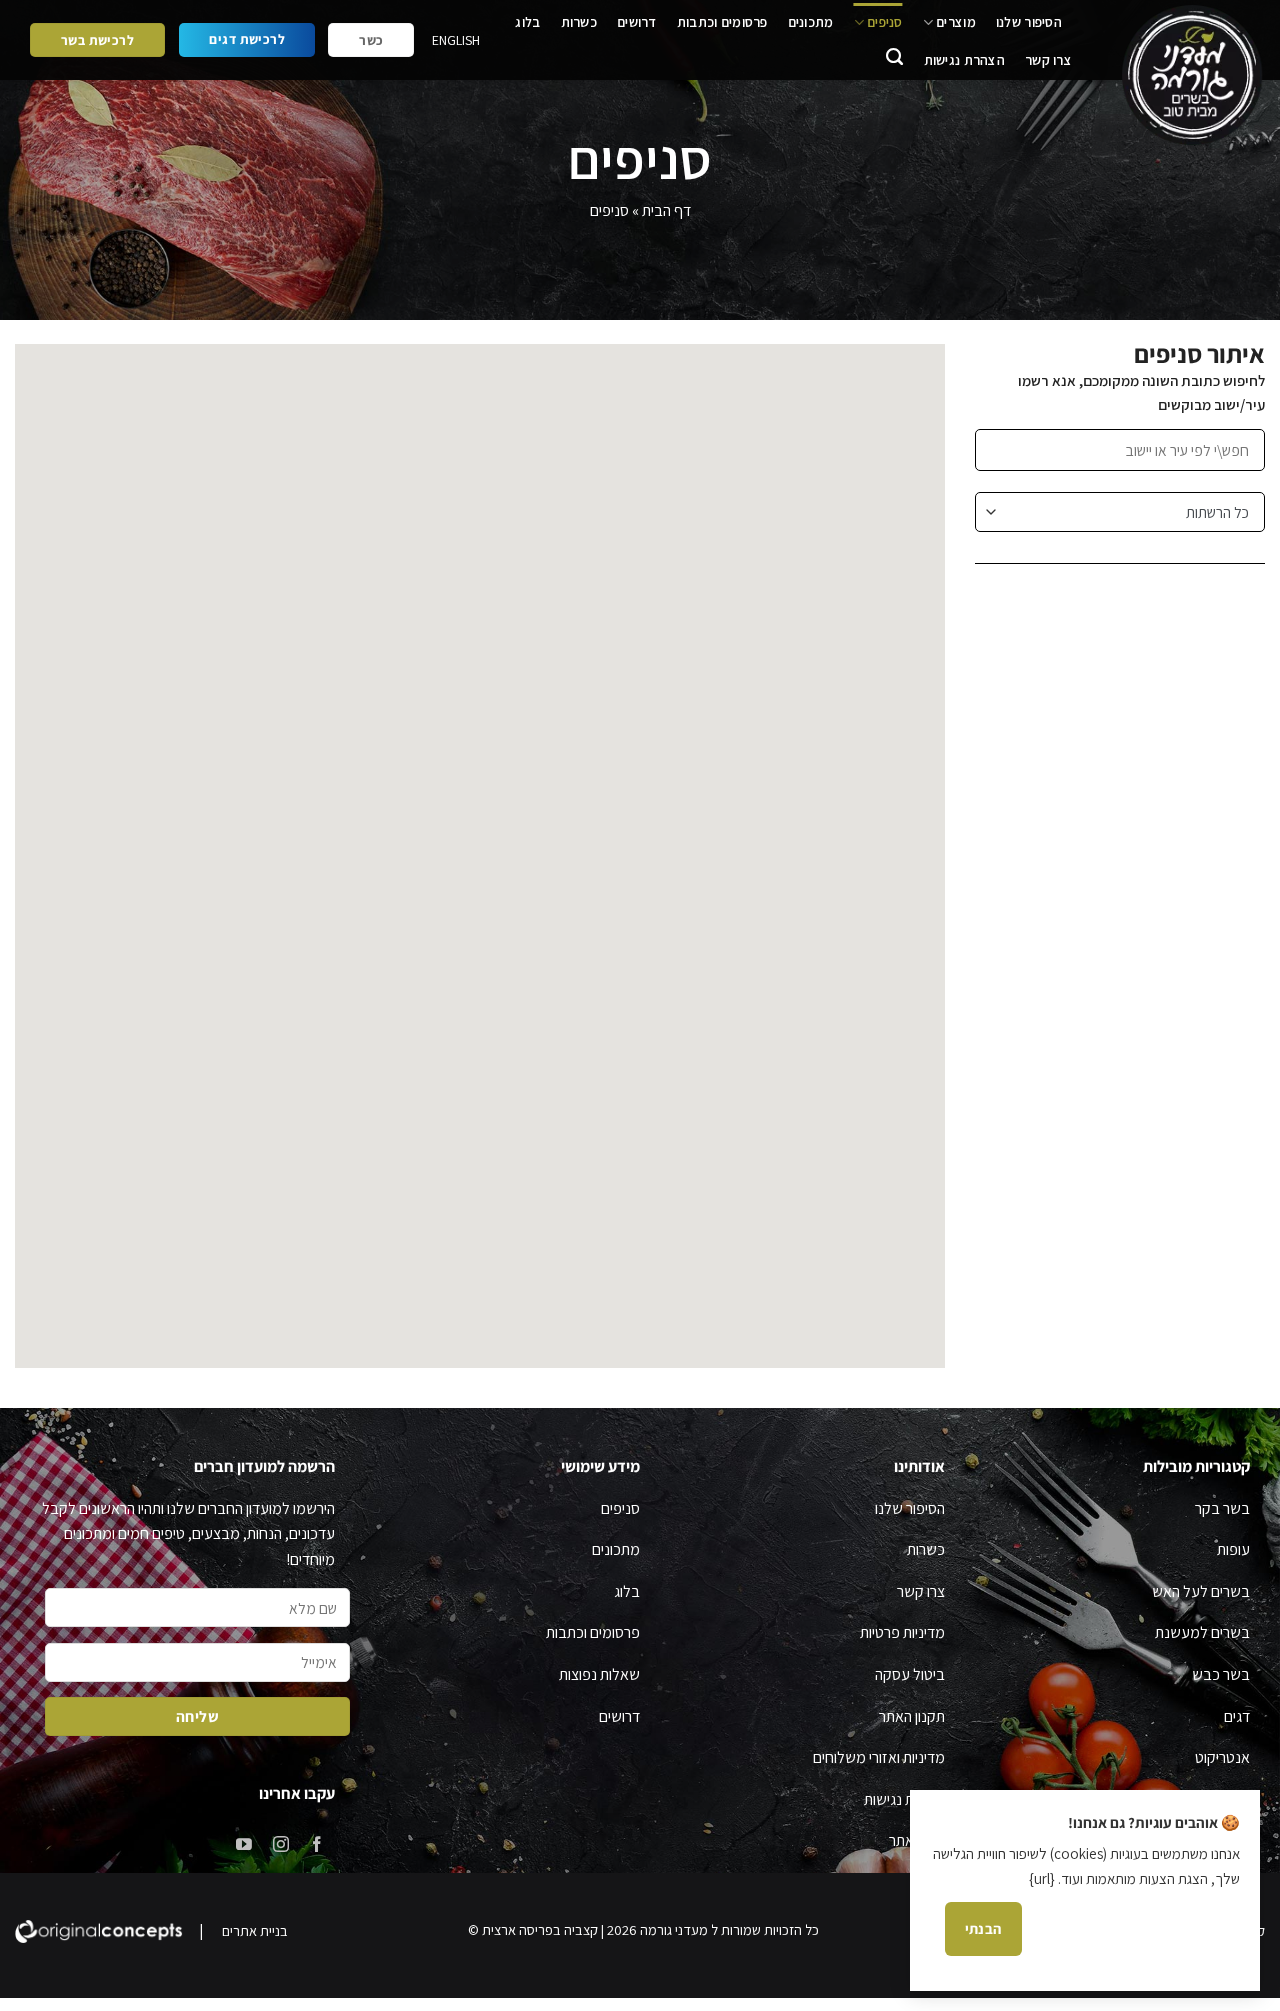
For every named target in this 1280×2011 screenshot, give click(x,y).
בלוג (527, 22)
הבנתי (983, 1928)
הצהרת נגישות (964, 60)
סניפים (885, 22)
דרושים (637, 22)
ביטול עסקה (910, 1674)
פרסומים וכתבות (722, 22)
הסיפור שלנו (1029, 22)
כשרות (579, 22)
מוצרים (956, 22)
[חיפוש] (894, 59)
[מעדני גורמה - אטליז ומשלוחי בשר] (1188, 75)
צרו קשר (1048, 60)
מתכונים (811, 22)
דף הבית (666, 210)
